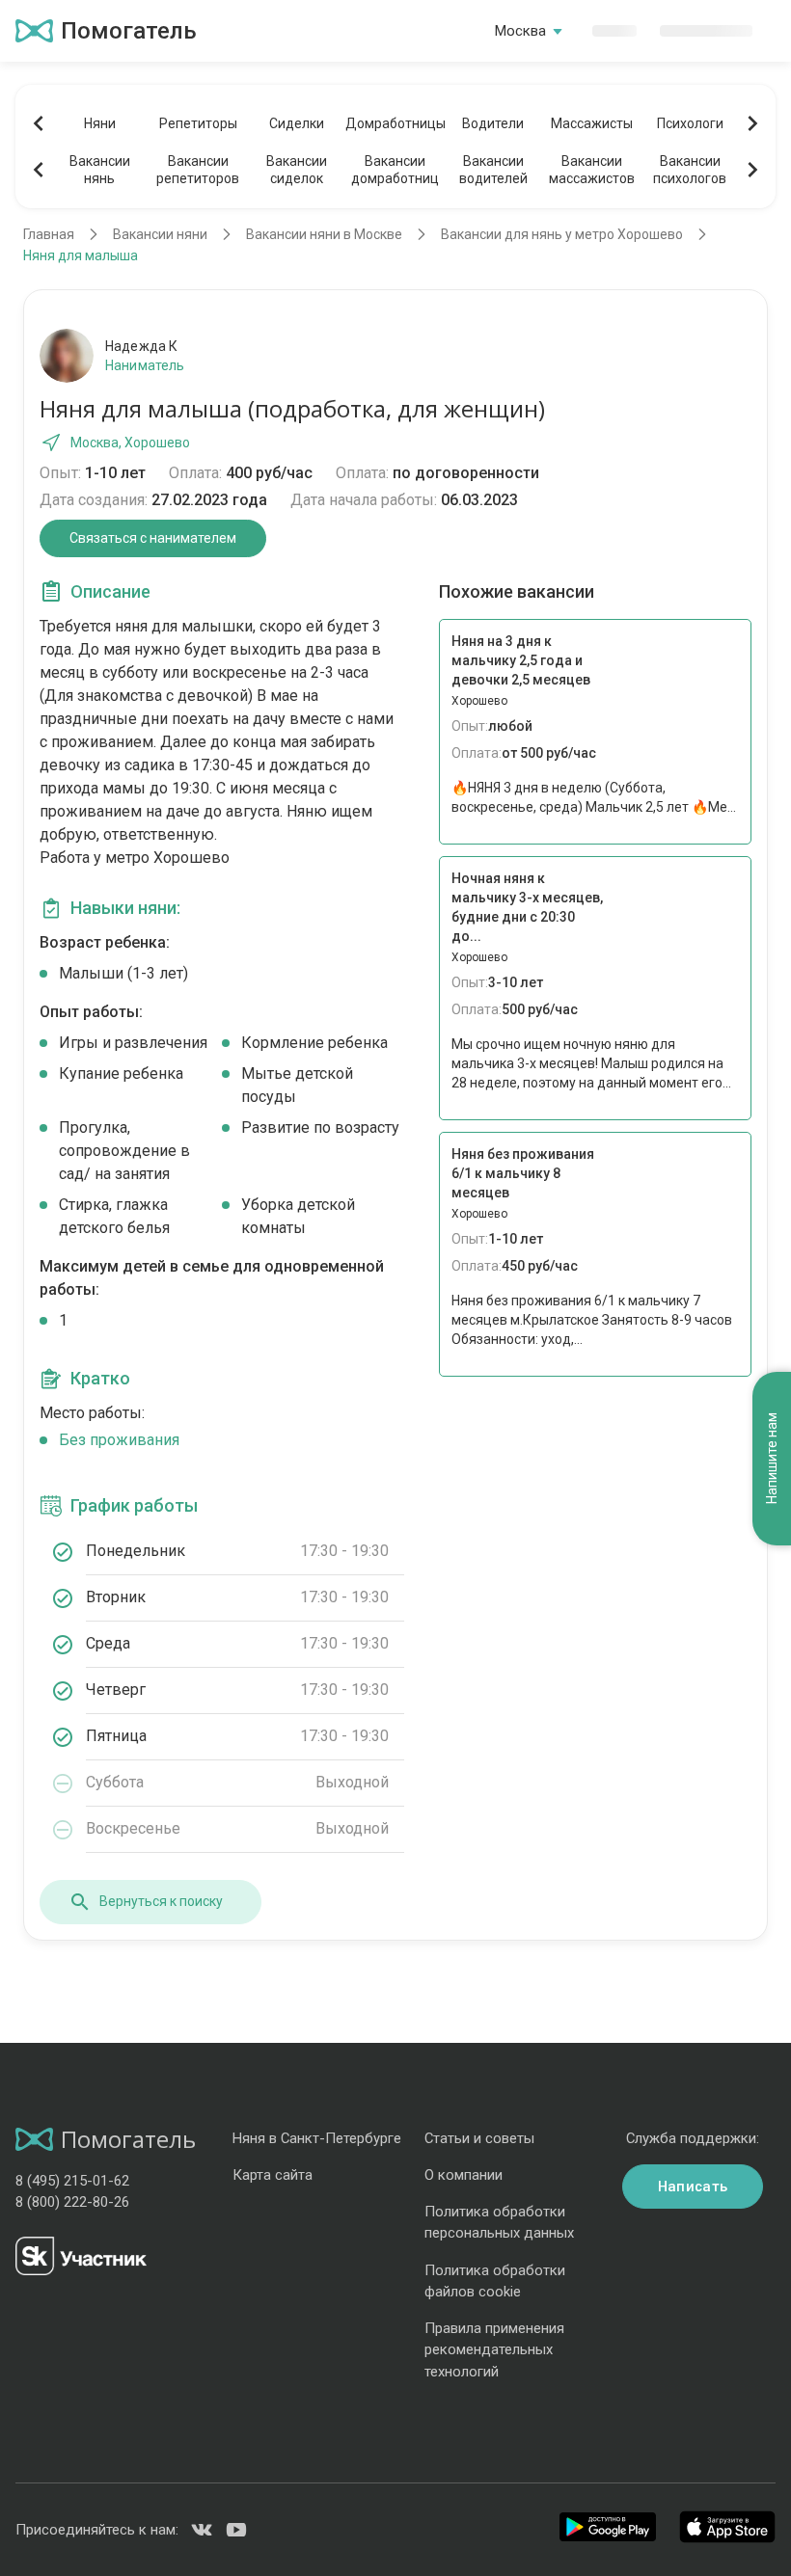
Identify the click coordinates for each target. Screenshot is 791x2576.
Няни (100, 123)
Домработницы (395, 123)
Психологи (690, 123)
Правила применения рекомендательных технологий (494, 2349)
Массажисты (592, 123)
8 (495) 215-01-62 (72, 2181)
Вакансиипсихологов (690, 170)
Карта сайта (273, 2175)
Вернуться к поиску (161, 1901)
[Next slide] (752, 123)
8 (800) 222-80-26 (72, 2202)
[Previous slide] (39, 123)
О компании (464, 2175)
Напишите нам (772, 1459)
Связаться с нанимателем (153, 538)
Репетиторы (198, 123)
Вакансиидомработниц (395, 170)
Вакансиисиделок (297, 170)
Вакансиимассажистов (592, 170)
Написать (693, 2187)
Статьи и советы (479, 2138)
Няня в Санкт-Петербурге (317, 2138)
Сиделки (297, 123)
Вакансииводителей (493, 170)
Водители (493, 123)
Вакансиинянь (100, 170)
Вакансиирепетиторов (198, 170)
